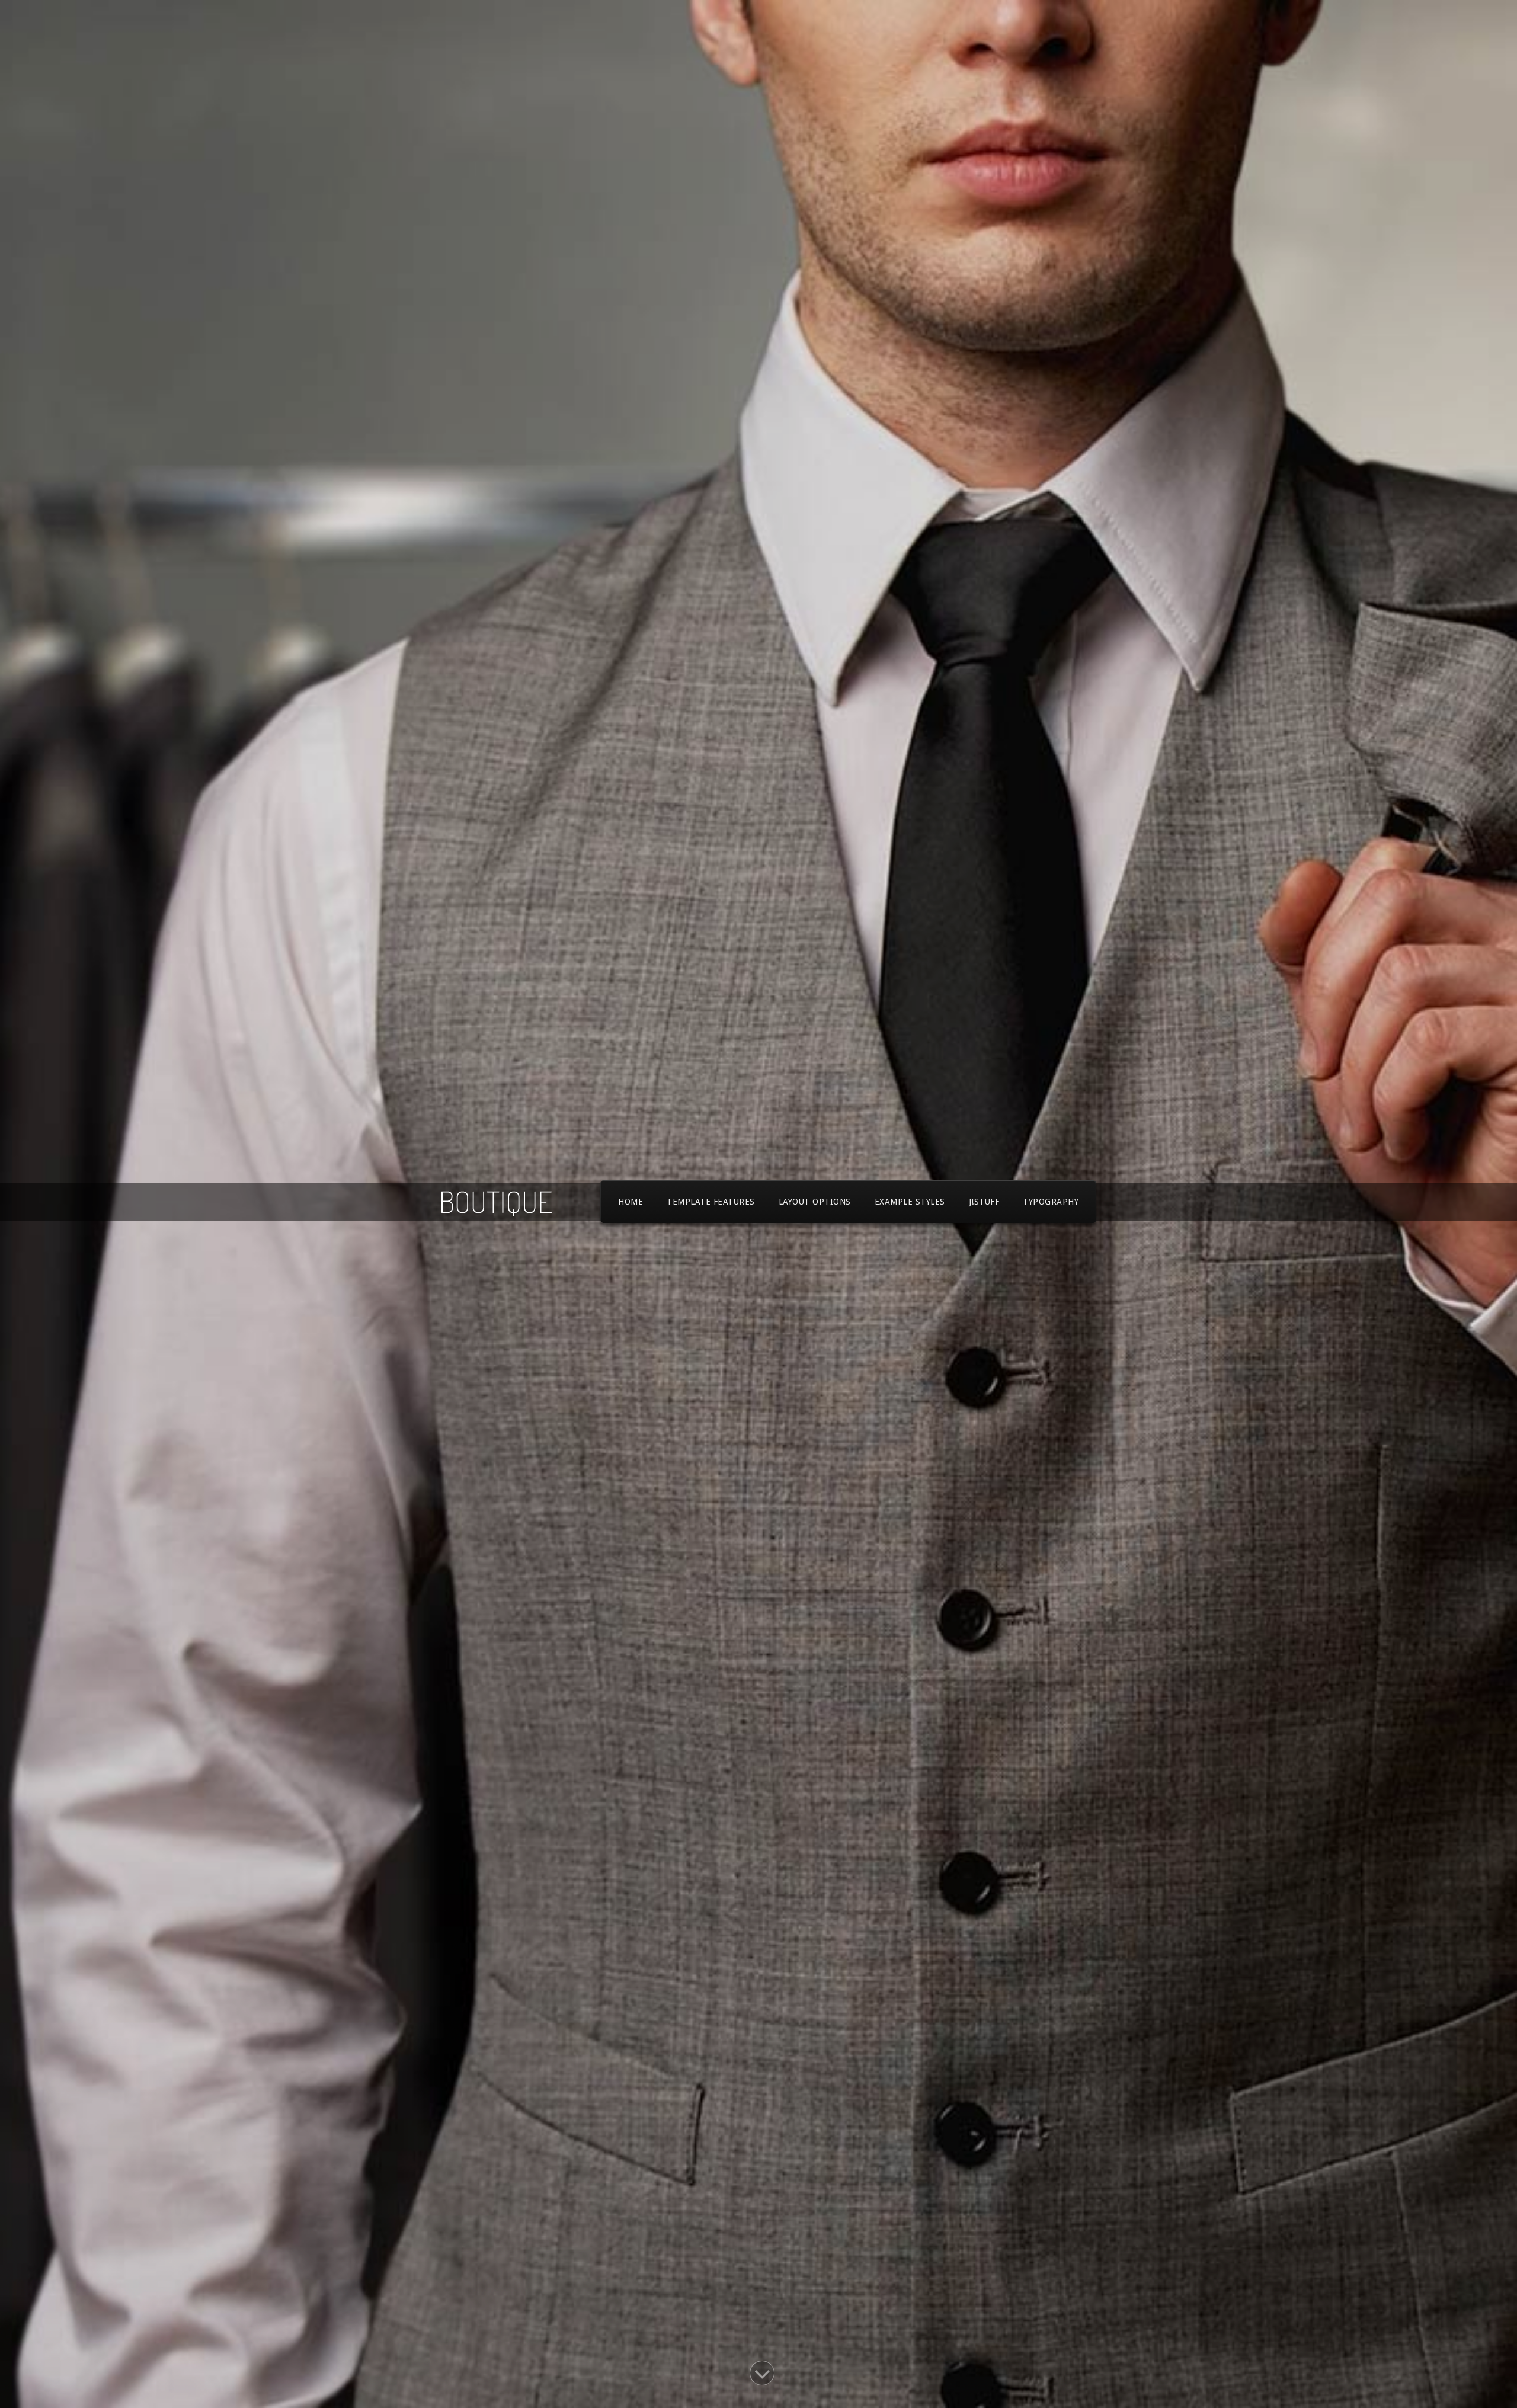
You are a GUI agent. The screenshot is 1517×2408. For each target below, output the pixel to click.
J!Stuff (984, 1202)
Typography (1051, 1202)
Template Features (711, 1202)
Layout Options (815, 1202)
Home (631, 1202)
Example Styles (910, 1202)
